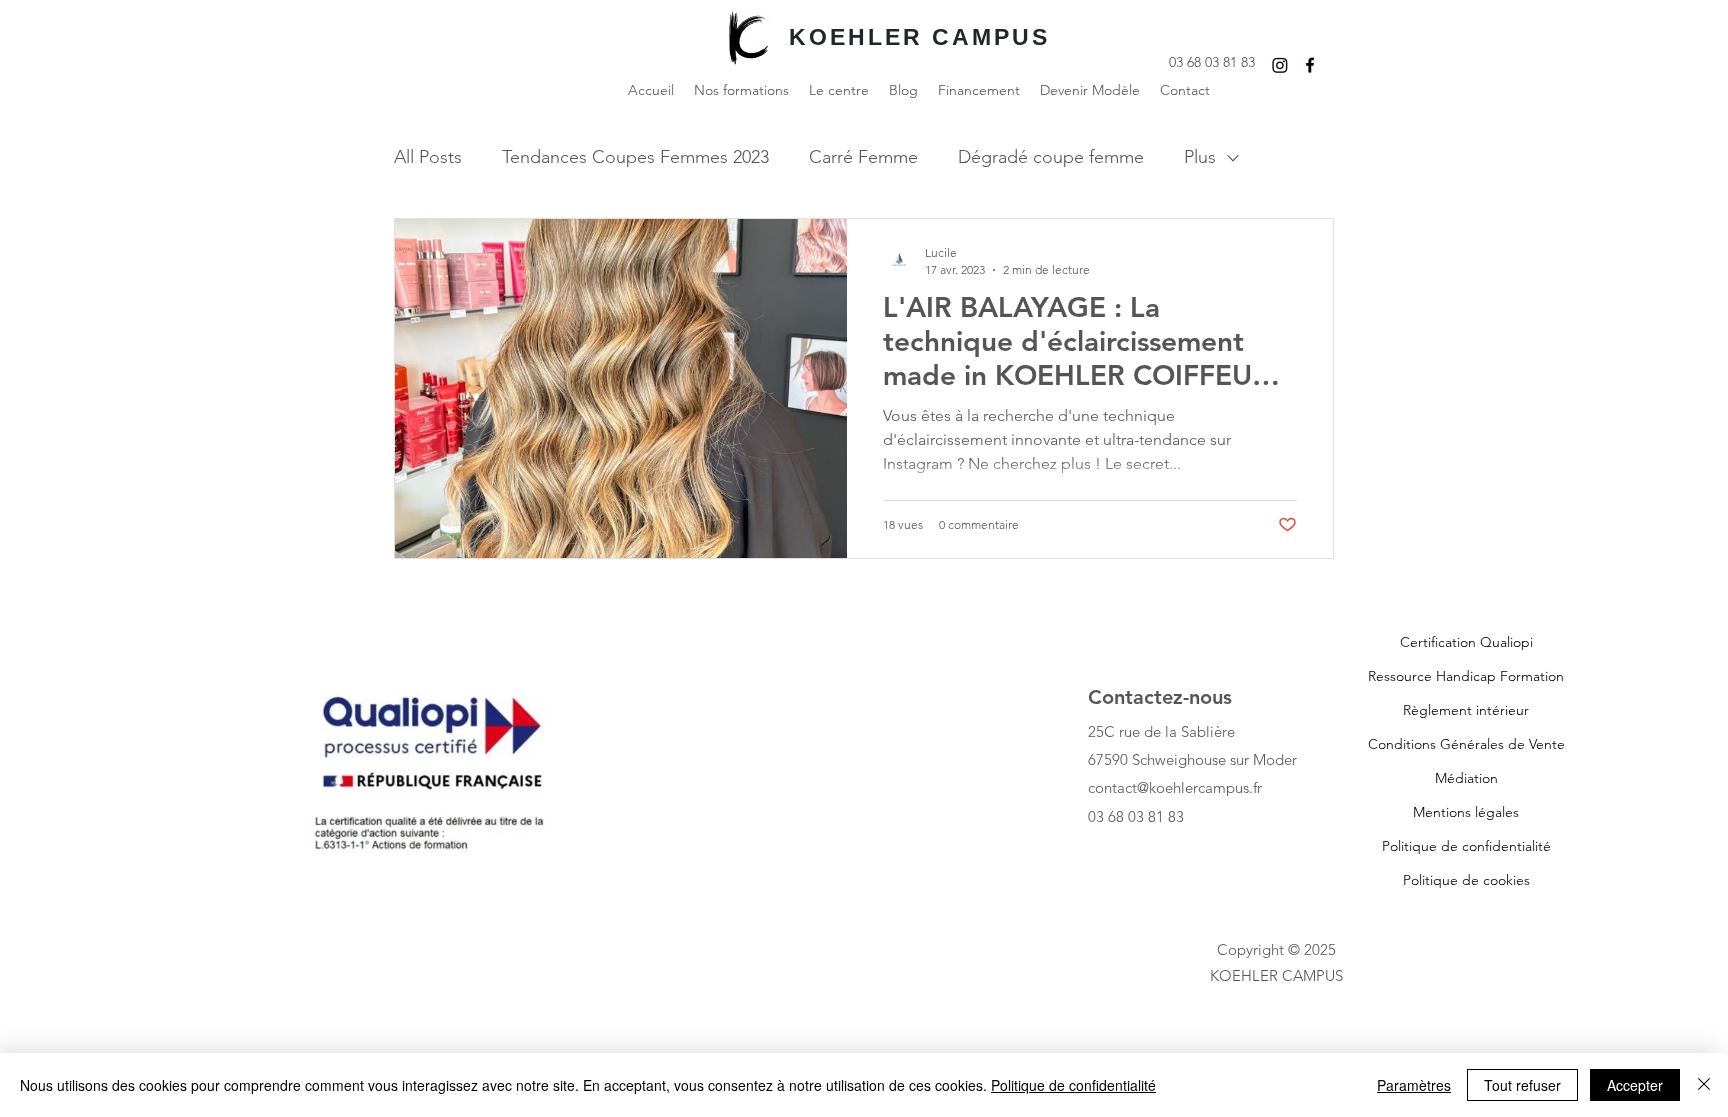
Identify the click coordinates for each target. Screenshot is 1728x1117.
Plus (1200, 157)
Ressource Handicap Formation (1466, 676)
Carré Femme (863, 157)
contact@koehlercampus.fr (1175, 787)
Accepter (1635, 1085)
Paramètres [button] (1414, 1085)
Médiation (1466, 778)
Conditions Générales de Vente (1466, 744)
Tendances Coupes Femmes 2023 (635, 157)
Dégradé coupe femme (1051, 157)
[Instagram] (1280, 65)
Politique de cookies (1466, 880)
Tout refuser (1522, 1085)
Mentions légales (1466, 812)
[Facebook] (1310, 65)
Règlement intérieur (1466, 710)
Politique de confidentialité (1466, 846)
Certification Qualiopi (1466, 642)
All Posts (428, 157)
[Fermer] (1704, 1085)
